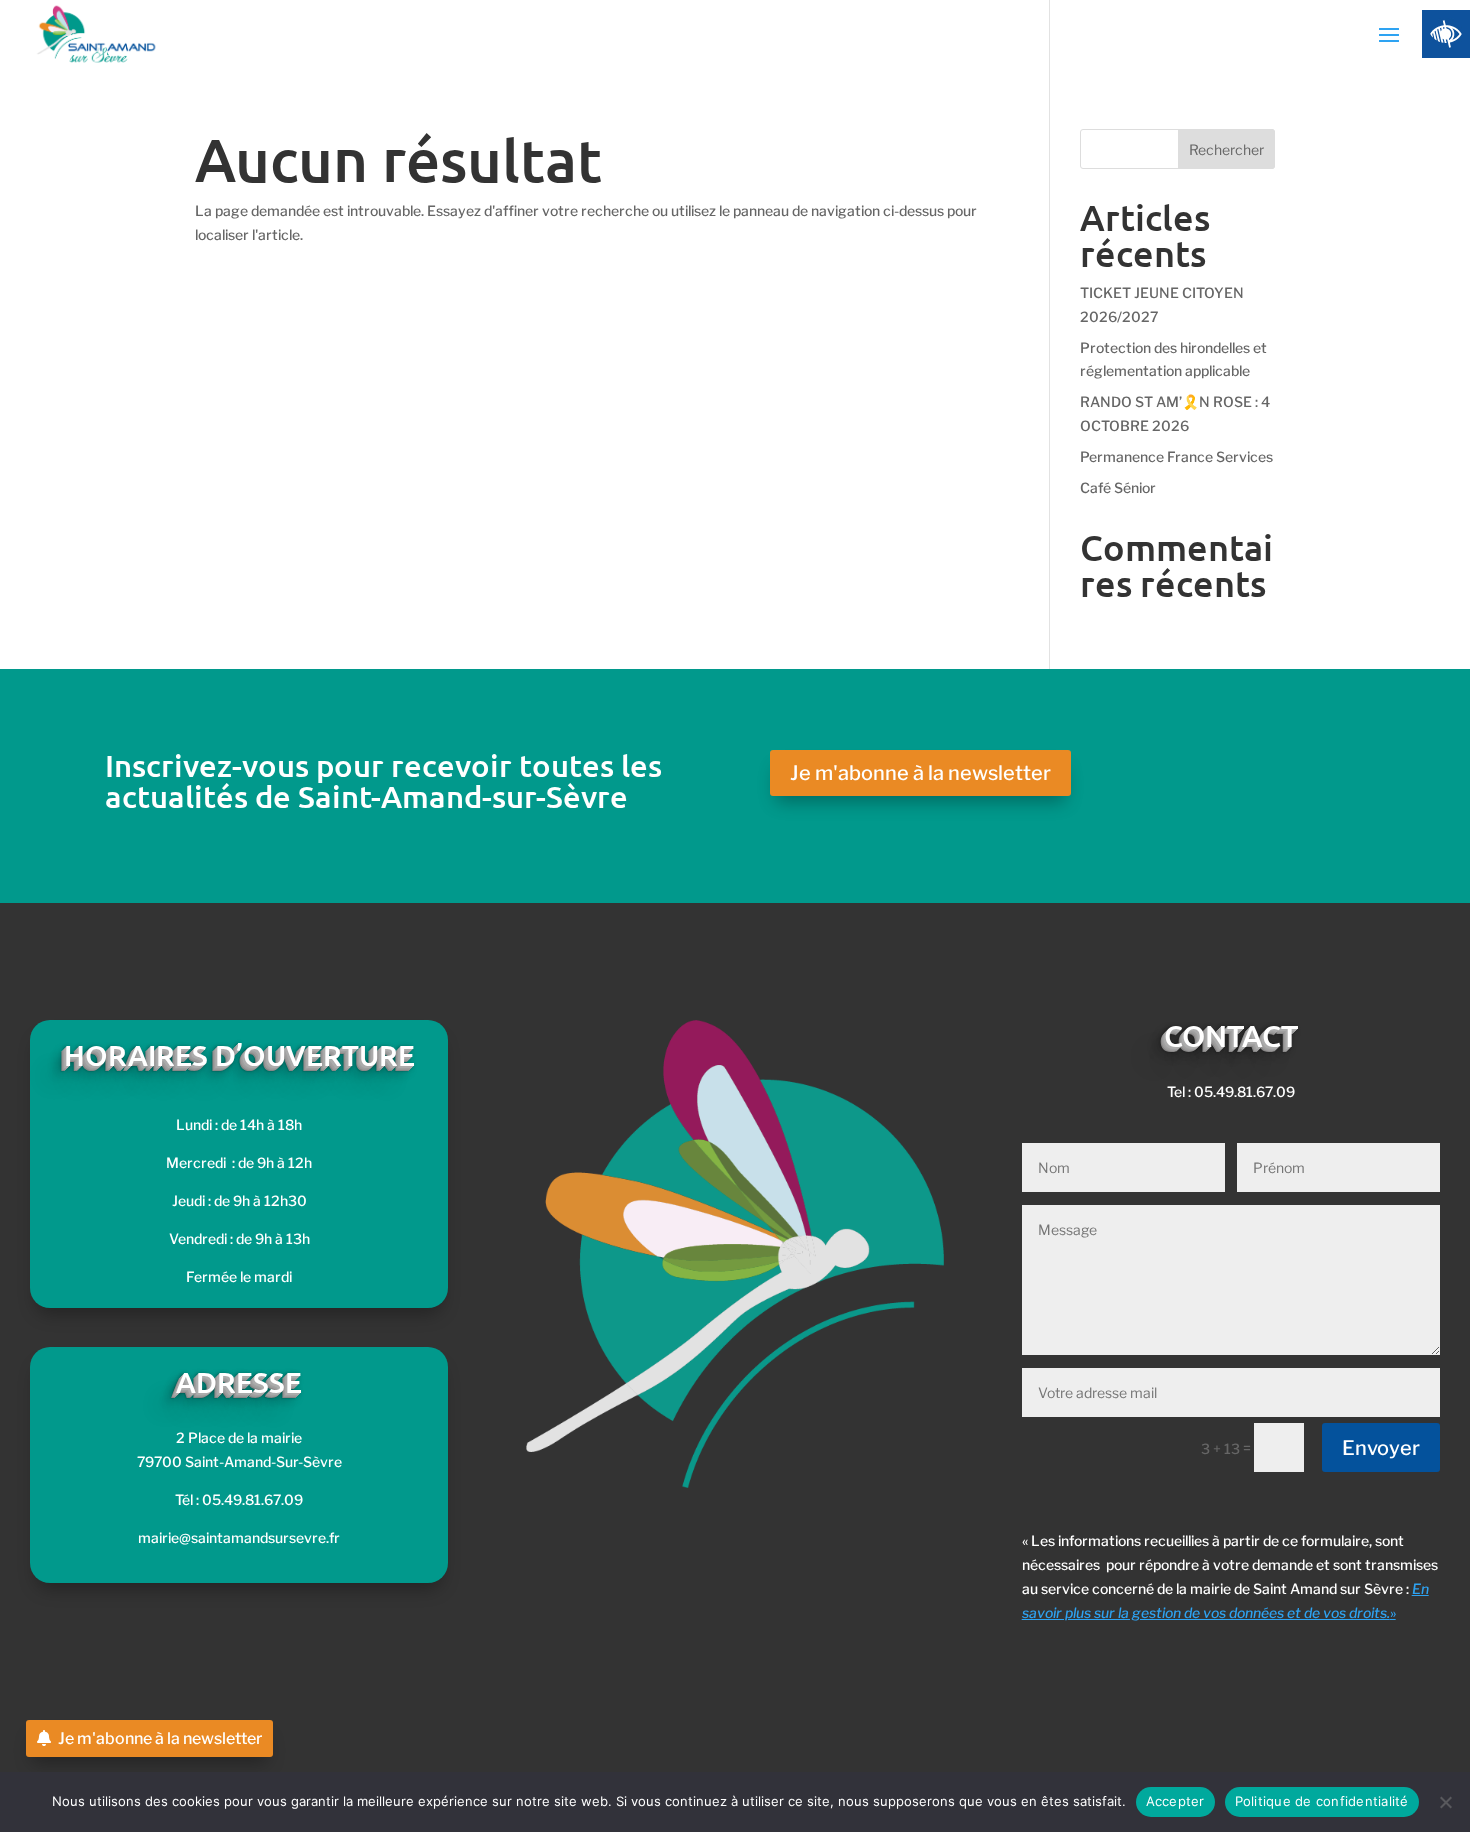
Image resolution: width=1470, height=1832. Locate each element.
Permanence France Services (1176, 456)
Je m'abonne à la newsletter (920, 773)
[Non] (1445, 1802)
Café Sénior (1118, 487)
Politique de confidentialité (1322, 1801)
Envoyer (1381, 1448)
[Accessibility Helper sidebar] (1446, 34)
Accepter (1175, 1801)
